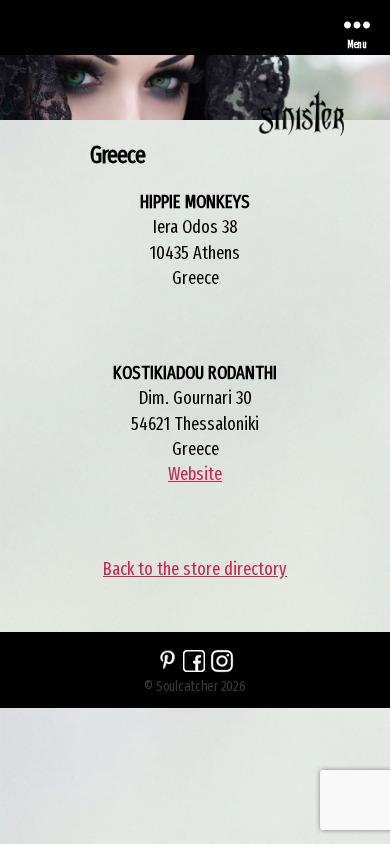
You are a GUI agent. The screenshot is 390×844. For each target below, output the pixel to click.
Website (195, 474)
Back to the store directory (195, 569)
